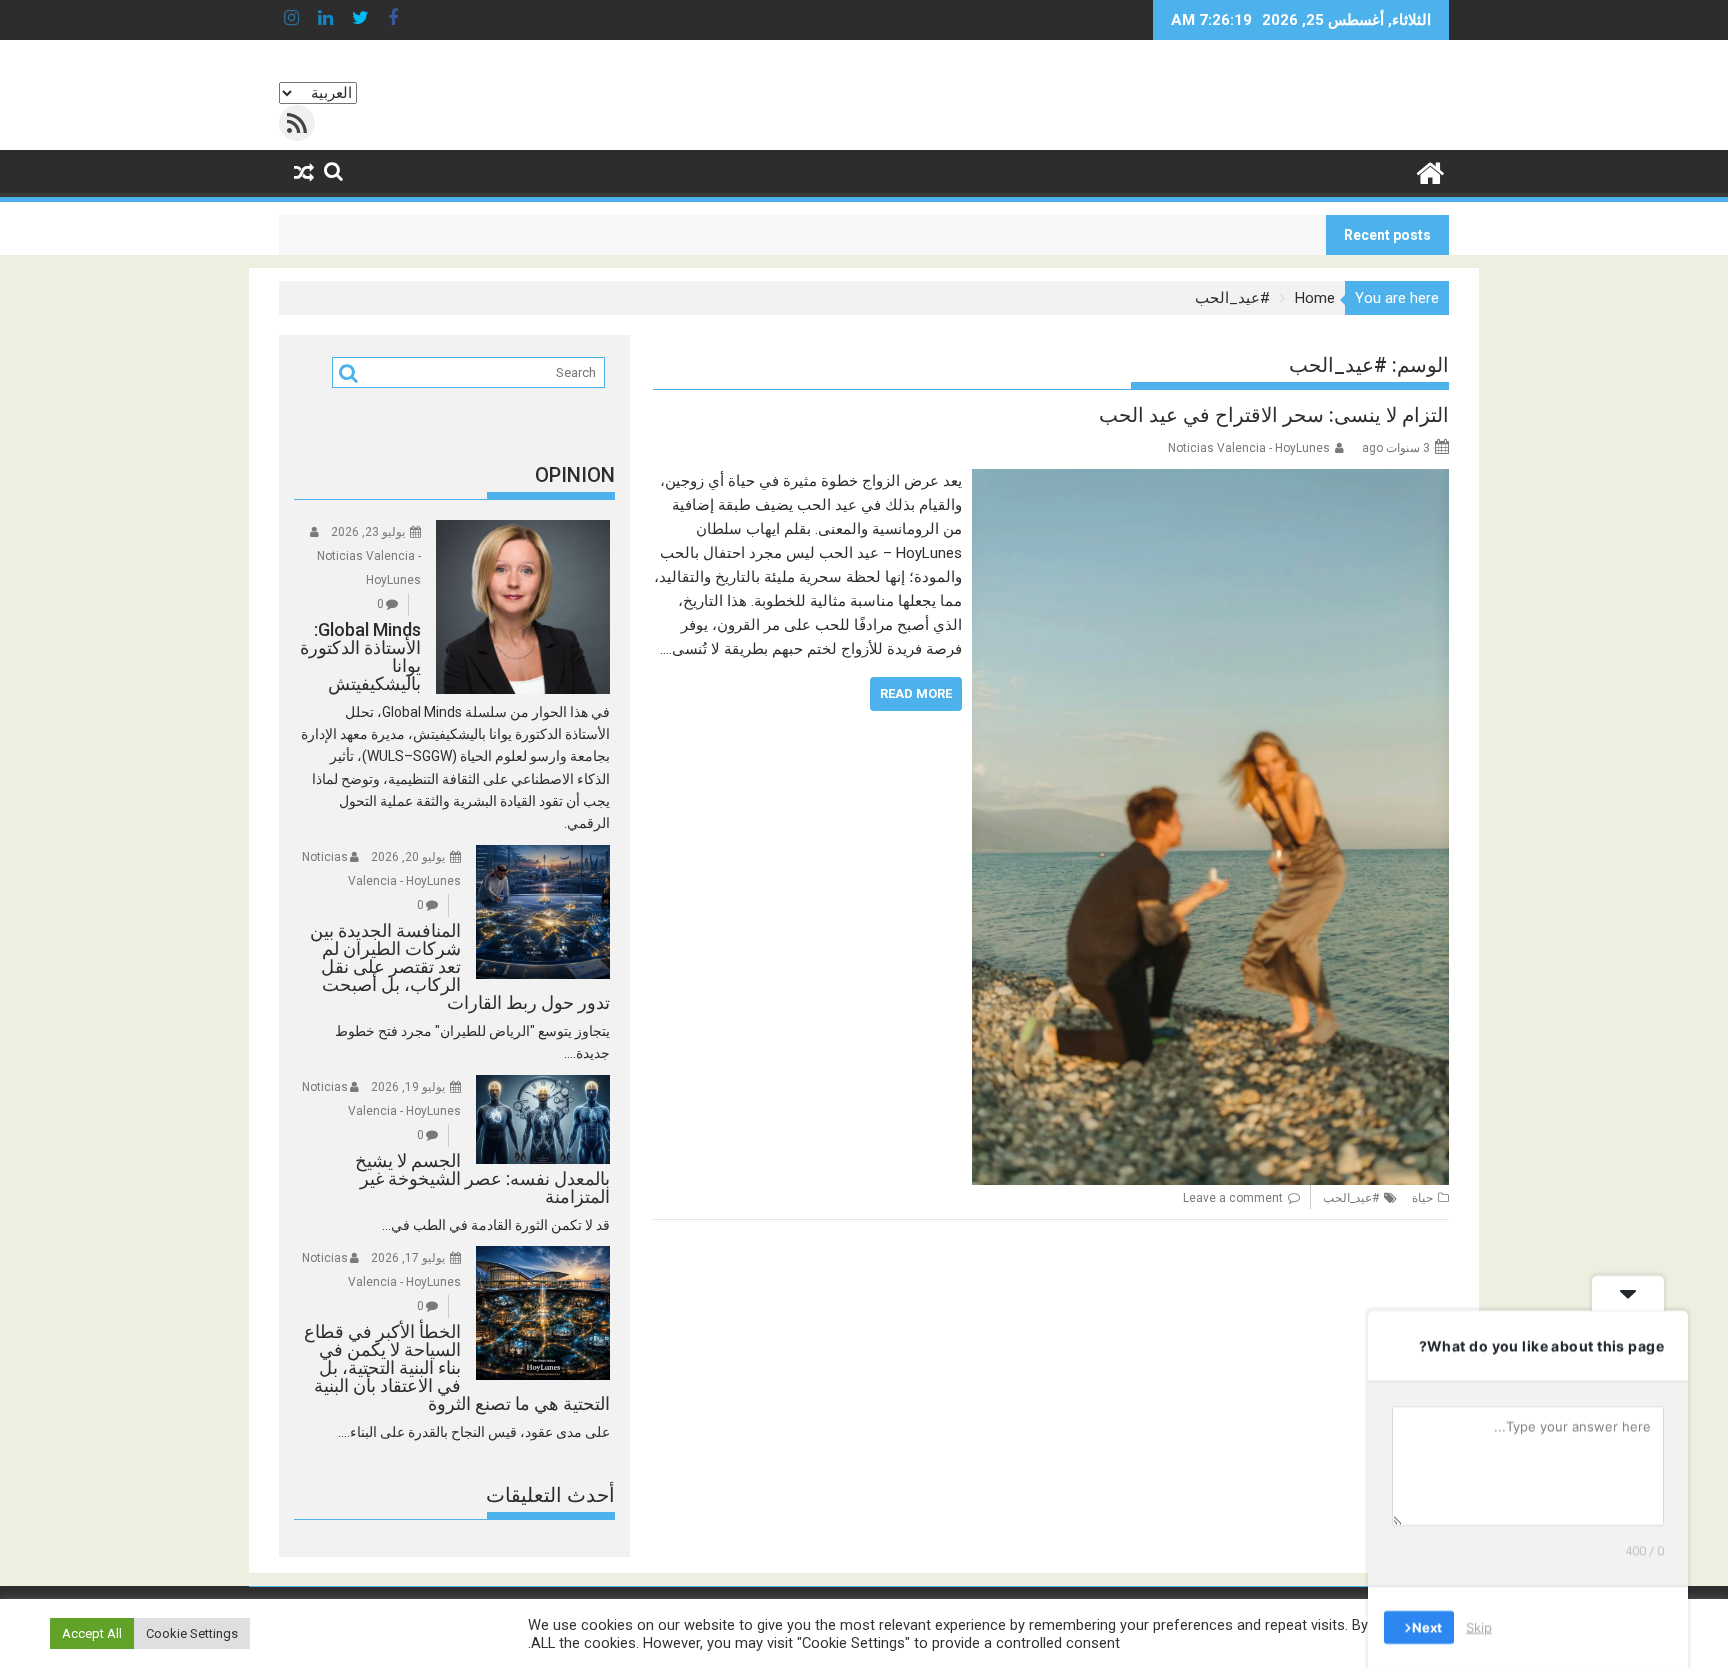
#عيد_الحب (1351, 1198)
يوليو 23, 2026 (368, 532)
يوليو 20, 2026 (408, 857)
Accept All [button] (92, 1633)
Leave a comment (1233, 1198)
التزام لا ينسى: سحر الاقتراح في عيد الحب (1274, 415)
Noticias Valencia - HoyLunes (1249, 448)
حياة (1422, 1198)
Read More (916, 693)
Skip (1479, 1627)
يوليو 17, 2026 (408, 1258)
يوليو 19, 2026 (408, 1087)
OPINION (575, 475)
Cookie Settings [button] (192, 1633)
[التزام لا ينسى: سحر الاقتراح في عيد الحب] (1210, 481)
